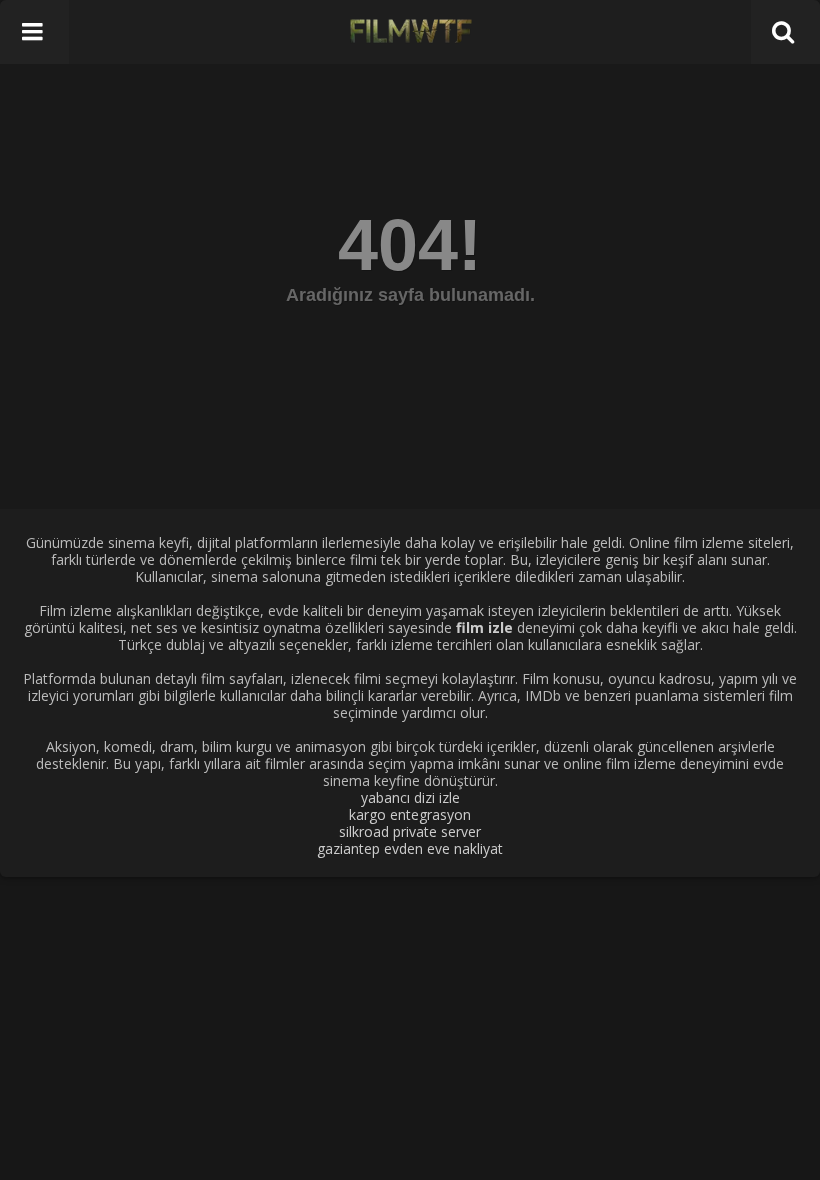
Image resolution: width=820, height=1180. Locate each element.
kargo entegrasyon (410, 814)
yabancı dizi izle (410, 797)
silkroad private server (410, 831)
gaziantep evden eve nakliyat (410, 848)
